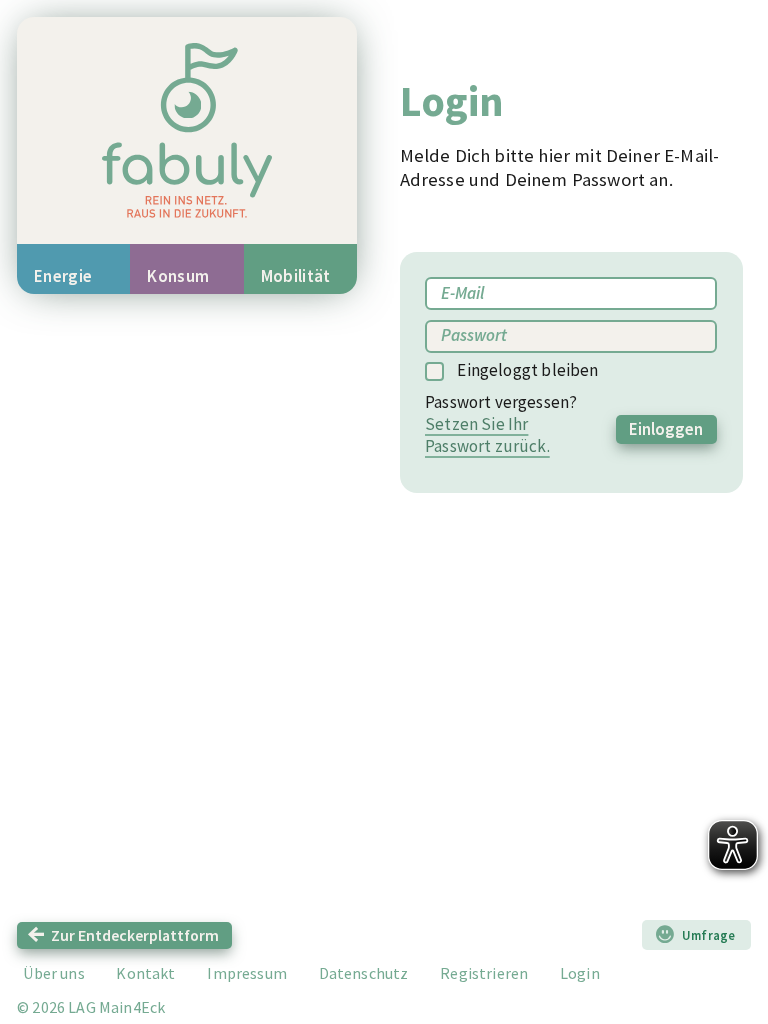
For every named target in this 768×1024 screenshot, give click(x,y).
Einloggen (666, 429)
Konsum (178, 276)
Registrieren (484, 973)
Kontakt (145, 973)
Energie (63, 276)
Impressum (247, 973)
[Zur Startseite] (187, 131)
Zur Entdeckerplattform (135, 935)
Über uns (53, 973)
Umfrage (709, 935)
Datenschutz (364, 973)
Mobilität (296, 276)
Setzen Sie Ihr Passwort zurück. (487, 435)
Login (580, 973)
